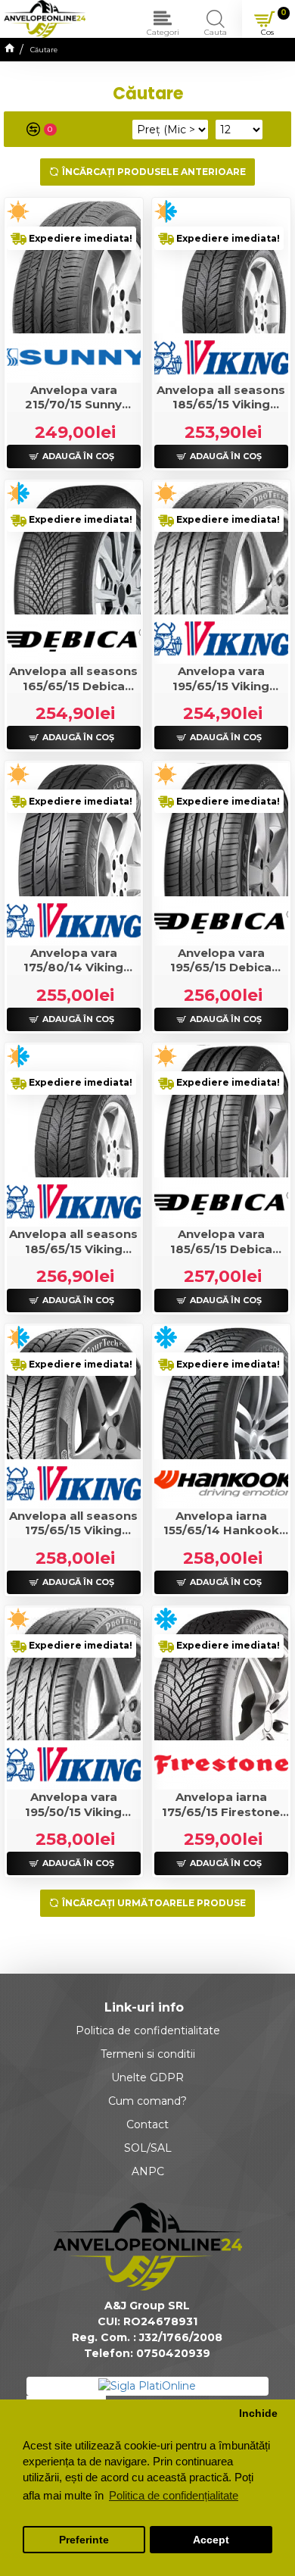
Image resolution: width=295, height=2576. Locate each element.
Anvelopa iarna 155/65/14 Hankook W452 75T (221, 1523)
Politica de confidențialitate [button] (174, 2495)
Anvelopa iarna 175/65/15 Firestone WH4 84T (221, 1804)
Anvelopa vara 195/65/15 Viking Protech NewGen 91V (221, 678)
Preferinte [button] (84, 2540)
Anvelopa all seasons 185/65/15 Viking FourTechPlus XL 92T (73, 1241)
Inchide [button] (258, 2413)
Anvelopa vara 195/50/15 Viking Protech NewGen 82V (74, 1804)
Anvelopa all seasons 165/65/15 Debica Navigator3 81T (73, 678)
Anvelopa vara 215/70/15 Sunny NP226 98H (73, 397)
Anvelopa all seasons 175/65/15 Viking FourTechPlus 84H (73, 1523)
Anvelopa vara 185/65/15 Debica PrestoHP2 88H (221, 1241)
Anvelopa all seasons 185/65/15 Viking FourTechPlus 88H (221, 397)
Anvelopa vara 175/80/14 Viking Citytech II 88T (73, 960)
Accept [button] (211, 2540)
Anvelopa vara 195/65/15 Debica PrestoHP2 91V (221, 960)
